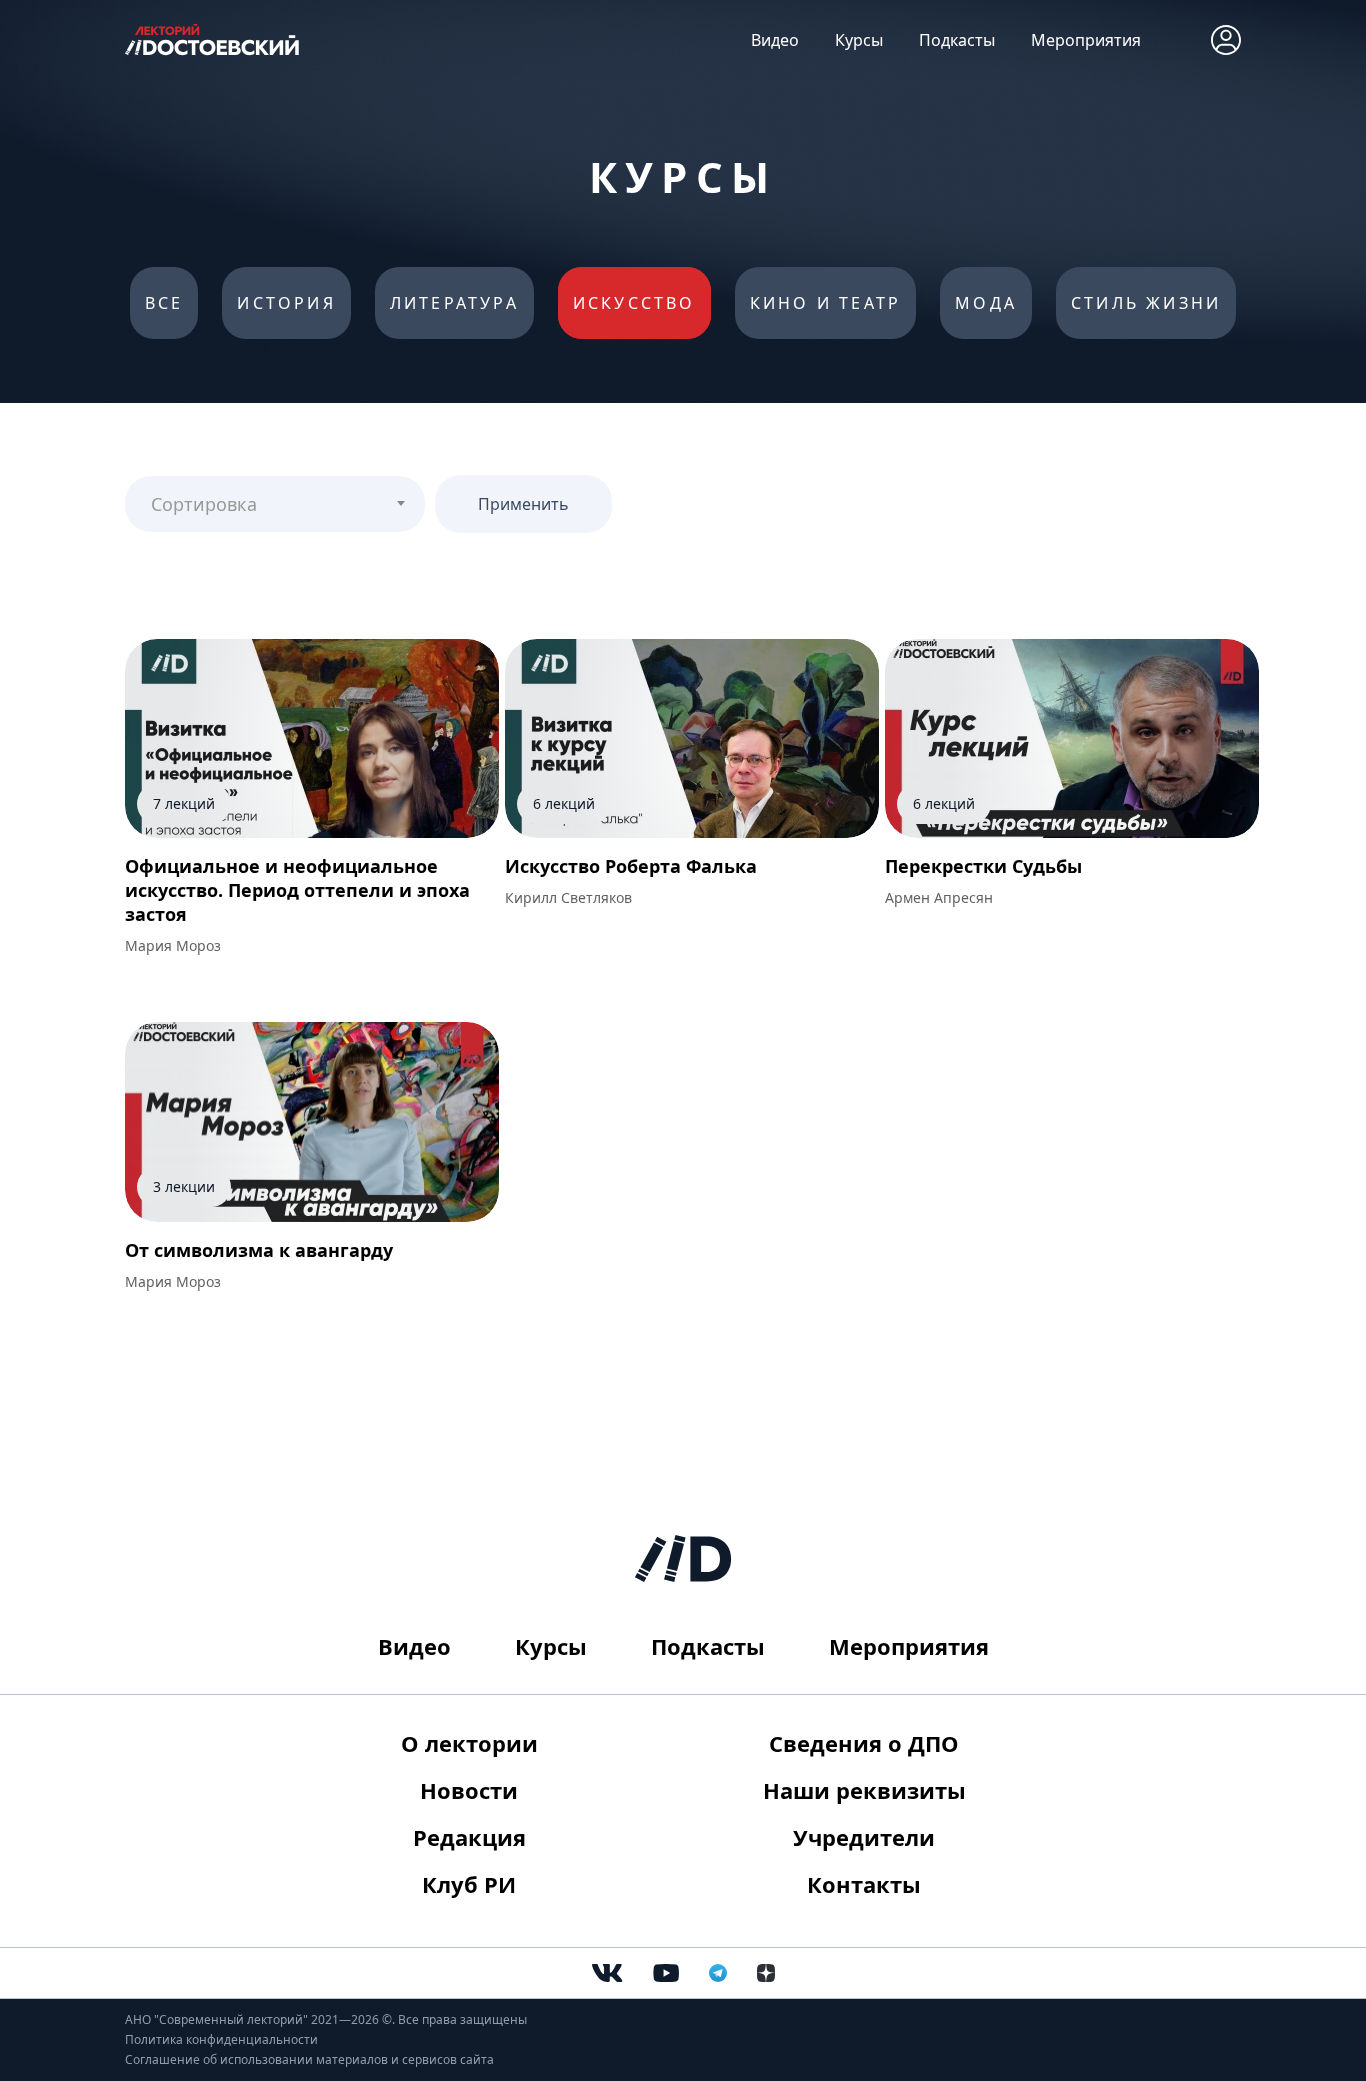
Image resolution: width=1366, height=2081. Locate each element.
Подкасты (957, 40)
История (286, 303)
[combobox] (275, 504)
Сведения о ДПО (864, 1743)
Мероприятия (1086, 40)
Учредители (864, 1837)
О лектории (469, 1743)
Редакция (469, 1837)
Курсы (859, 40)
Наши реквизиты (864, 1790)
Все (164, 303)
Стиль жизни (1146, 303)
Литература (454, 303)
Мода (986, 303)
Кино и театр (825, 303)
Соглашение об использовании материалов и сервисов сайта (309, 2059)
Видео (775, 40)
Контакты (864, 1884)
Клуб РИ (469, 1884)
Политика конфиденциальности (221, 2039)
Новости (469, 1790)
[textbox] (275, 496)
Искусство (634, 303)
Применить (523, 504)
